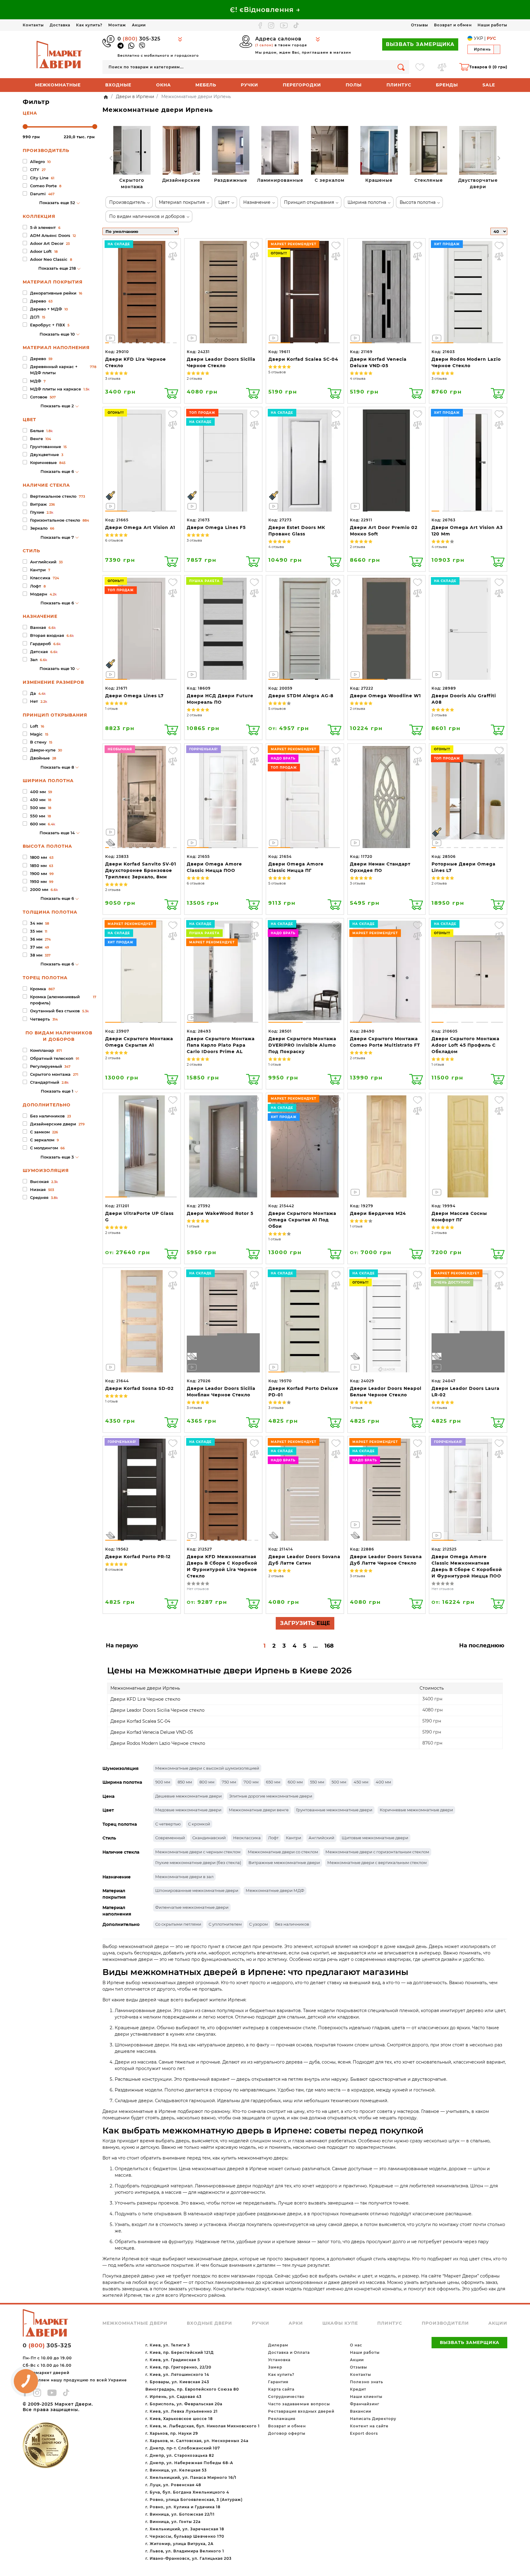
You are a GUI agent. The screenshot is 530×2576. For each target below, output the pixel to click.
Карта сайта (281, 2389)
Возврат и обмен (453, 25)
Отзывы (420, 25)
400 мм (383, 1782)
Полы (354, 85)
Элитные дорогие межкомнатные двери (271, 1796)
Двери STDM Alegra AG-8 (301, 696)
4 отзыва (358, 379)
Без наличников (292, 1924)
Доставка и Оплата (289, 2352)
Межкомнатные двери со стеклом (283, 1852)
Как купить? (89, 25)
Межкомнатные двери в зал (184, 1877)
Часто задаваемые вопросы (299, 2404)
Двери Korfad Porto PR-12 (138, 1557)
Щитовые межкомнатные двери (375, 1838)
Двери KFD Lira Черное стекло (145, 1699)
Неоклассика (247, 1838)
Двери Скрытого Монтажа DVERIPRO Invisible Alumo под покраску (302, 1045)
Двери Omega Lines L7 (134, 696)
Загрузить (305, 1623)
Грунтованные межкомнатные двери (334, 1810)
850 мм (185, 1782)
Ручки (250, 85)
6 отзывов (114, 540)
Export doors (364, 2433)
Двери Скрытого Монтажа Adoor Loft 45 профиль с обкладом (465, 1045)
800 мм (207, 1782)
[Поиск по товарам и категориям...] (401, 67)
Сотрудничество (286, 2397)
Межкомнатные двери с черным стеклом (198, 1852)
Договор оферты (287, 2433)
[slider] (25, 127)
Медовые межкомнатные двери (188, 1810)
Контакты (33, 25)
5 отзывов (277, 372)
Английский (321, 1838)
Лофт (273, 1838)
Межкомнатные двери (135, 2323)
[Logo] (60, 54)
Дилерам (278, 2345)
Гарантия (278, 2382)
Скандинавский (209, 1838)
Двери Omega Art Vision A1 (140, 527)
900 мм (163, 1782)
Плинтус (399, 85)
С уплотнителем (225, 1924)
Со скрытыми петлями (178, 1924)
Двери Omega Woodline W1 (385, 696)
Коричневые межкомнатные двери (416, 1810)
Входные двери (209, 2323)
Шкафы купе (340, 2323)
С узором (258, 1924)
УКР (478, 38)
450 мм (361, 1782)
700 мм (251, 1782)
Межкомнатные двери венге (259, 1810)
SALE (489, 85)
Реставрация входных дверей (301, 2411)
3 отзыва (113, 379)
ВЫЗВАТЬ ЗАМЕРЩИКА (420, 44)
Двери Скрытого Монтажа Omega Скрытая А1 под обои (302, 1220)
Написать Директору (373, 2419)
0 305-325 (139, 39)
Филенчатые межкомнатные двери (192, 1907)
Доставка (60, 25)
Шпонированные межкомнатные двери (197, 1890)
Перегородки (302, 85)
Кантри (294, 1838)
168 (329, 1646)
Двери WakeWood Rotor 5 (220, 1213)
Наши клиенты (366, 2397)
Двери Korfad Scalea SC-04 (303, 359)
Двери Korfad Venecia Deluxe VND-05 (152, 1732)
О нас (356, 2345)
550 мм (317, 1782)
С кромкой (199, 1824)
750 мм (229, 1782)
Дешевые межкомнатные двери (188, 1796)
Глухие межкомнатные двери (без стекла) (198, 1863)
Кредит (358, 2389)
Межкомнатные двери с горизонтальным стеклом (377, 1852)
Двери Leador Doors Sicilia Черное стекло (157, 1710)
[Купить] (171, 393)
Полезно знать (367, 2382)
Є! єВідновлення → (265, 10)
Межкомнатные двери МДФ (275, 1890)
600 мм (295, 1782)
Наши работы (492, 25)
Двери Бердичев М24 (378, 1213)
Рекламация (282, 2419)
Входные (118, 85)
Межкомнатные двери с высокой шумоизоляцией (207, 1768)
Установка (279, 2360)
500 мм (339, 1782)
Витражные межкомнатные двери (284, 1863)
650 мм (273, 1782)
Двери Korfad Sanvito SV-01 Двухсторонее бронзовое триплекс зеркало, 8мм (141, 870)
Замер (275, 2367)
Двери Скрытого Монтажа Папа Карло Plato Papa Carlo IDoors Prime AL (221, 1045)
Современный (170, 1838)
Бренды (447, 85)
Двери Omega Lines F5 (216, 527)
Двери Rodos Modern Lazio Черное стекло (158, 1743)
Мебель (206, 85)
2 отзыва (194, 379)
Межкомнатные (58, 85)
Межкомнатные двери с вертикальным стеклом (377, 1863)
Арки (296, 2323)
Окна (163, 85)
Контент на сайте (369, 2426)
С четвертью (168, 1824)
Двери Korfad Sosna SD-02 (139, 1388)
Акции (139, 25)
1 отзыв (111, 709)
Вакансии (361, 2411)
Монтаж (117, 25)
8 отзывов (114, 1570)
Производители (445, 2323)
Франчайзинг (365, 2404)
